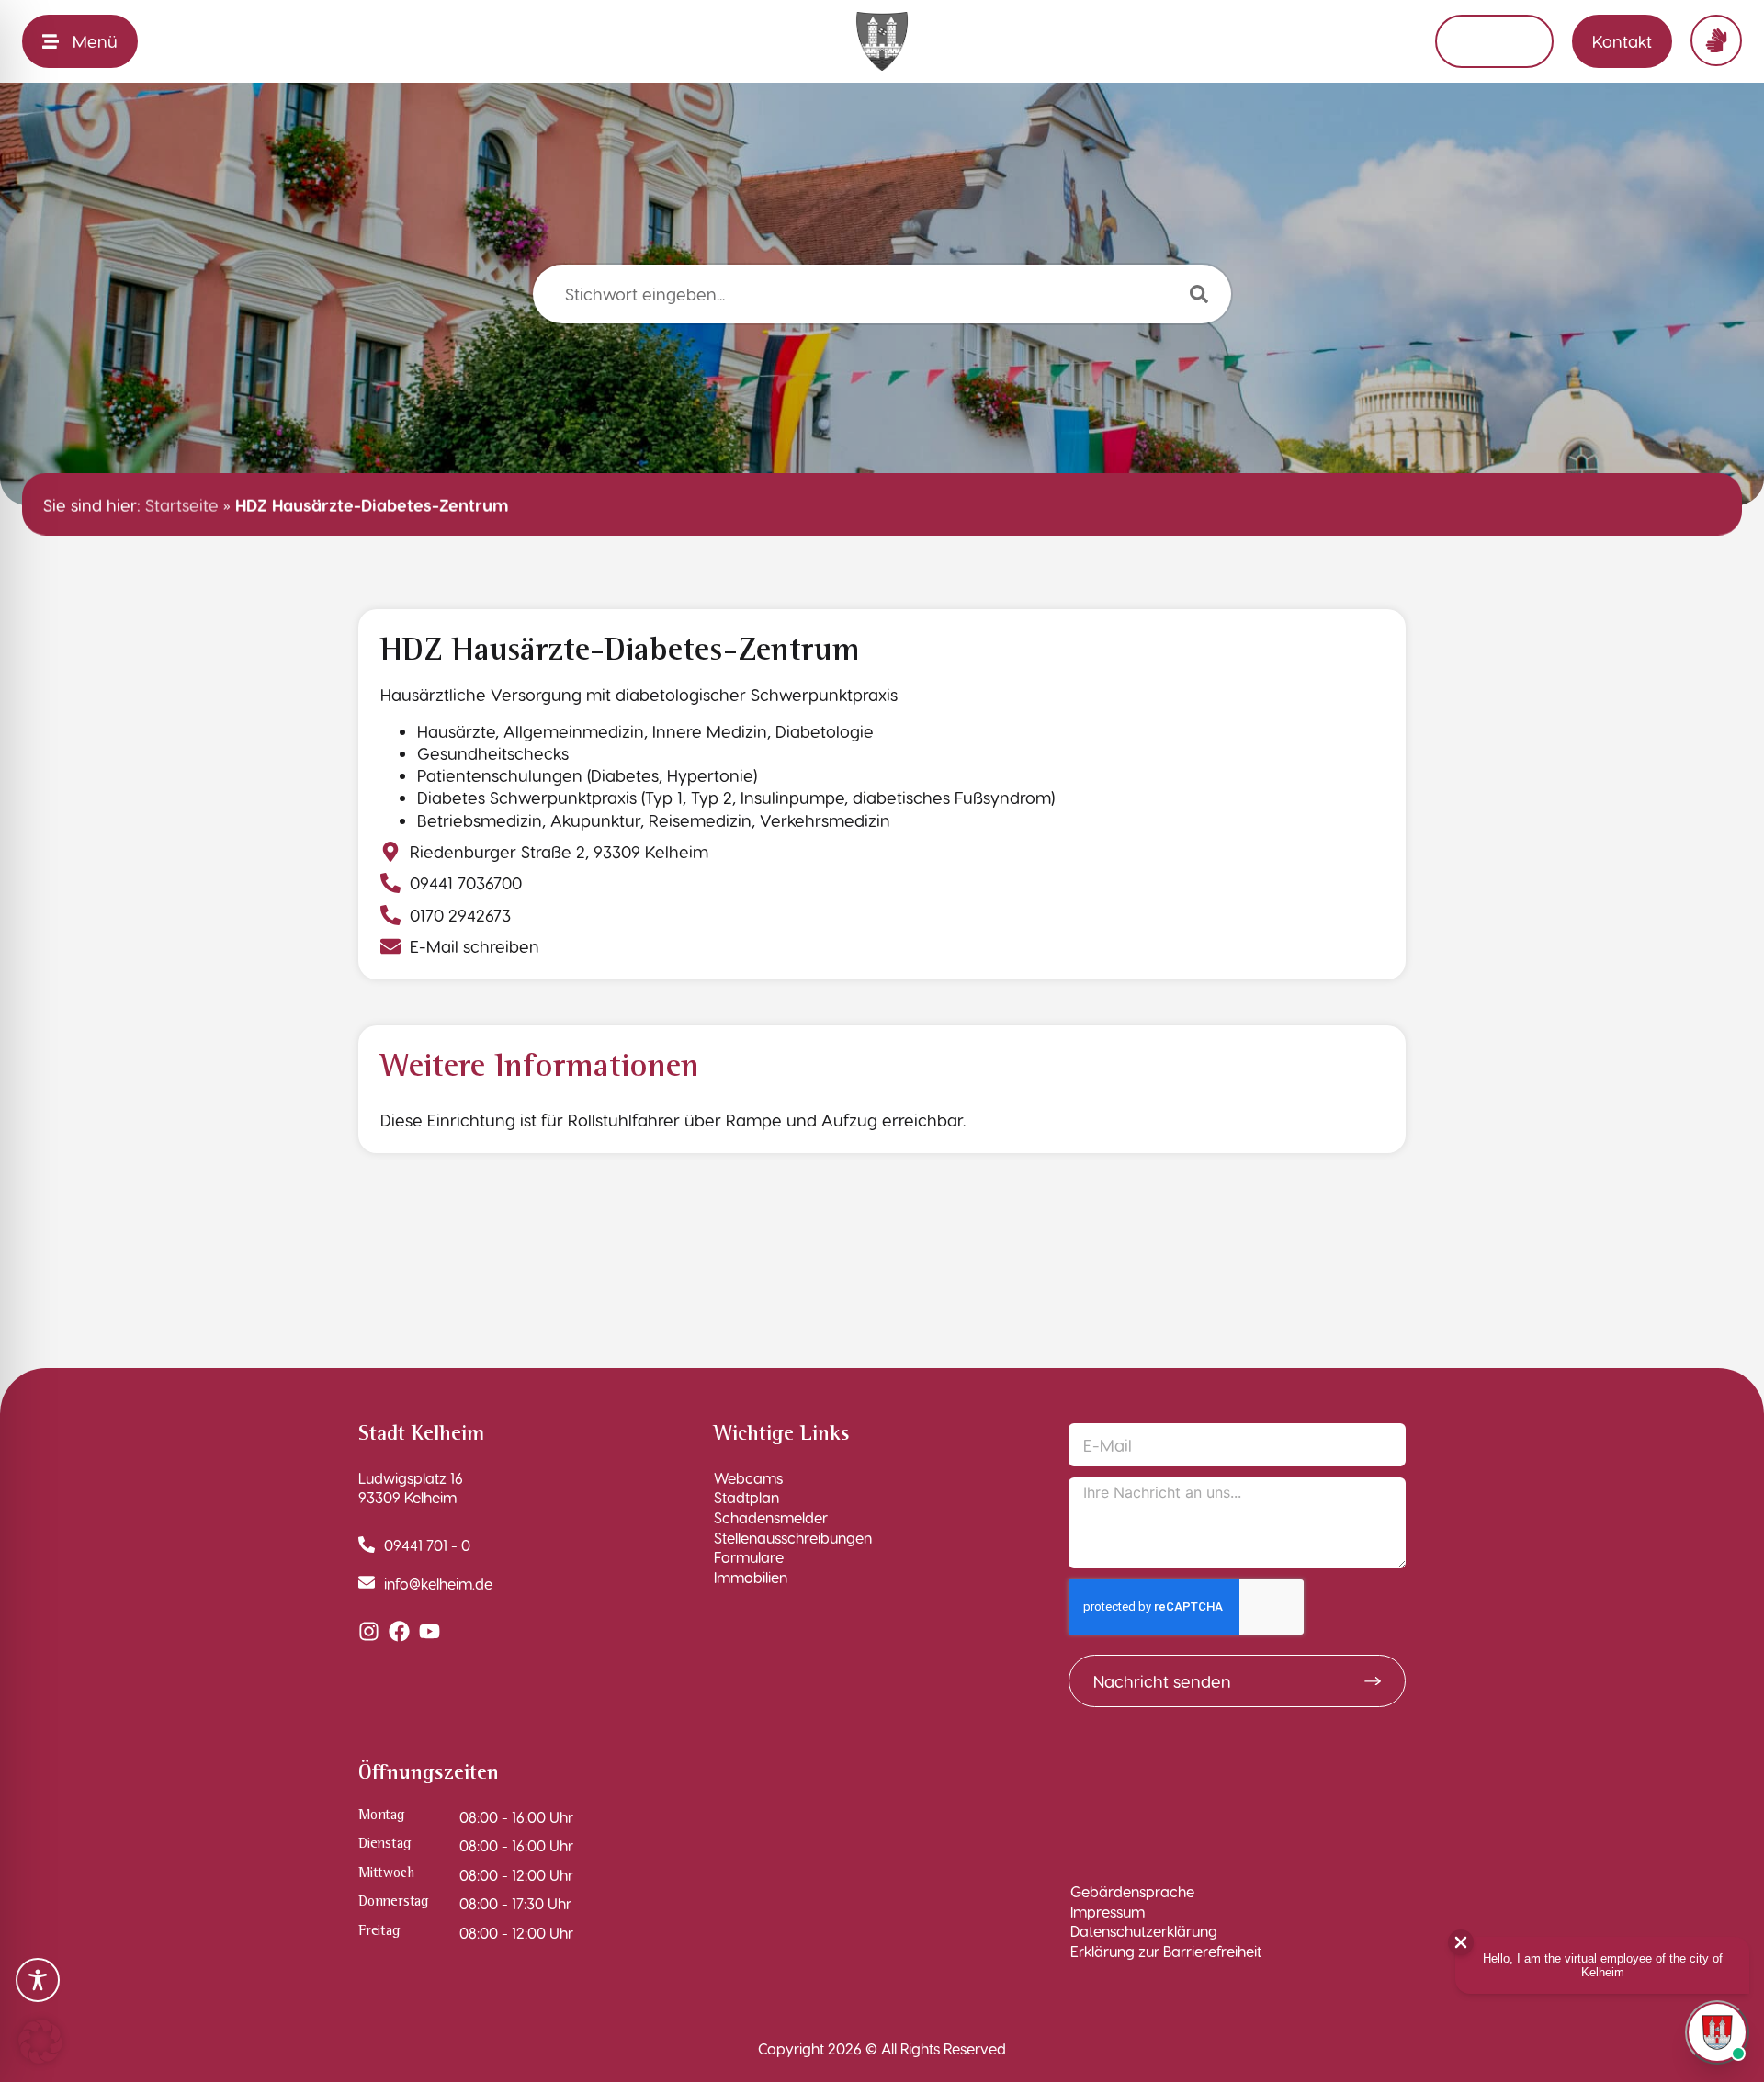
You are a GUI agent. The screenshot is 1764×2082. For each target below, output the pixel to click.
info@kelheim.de (438, 1584)
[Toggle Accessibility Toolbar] (38, 1980)
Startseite (182, 504)
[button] (40, 2042)
